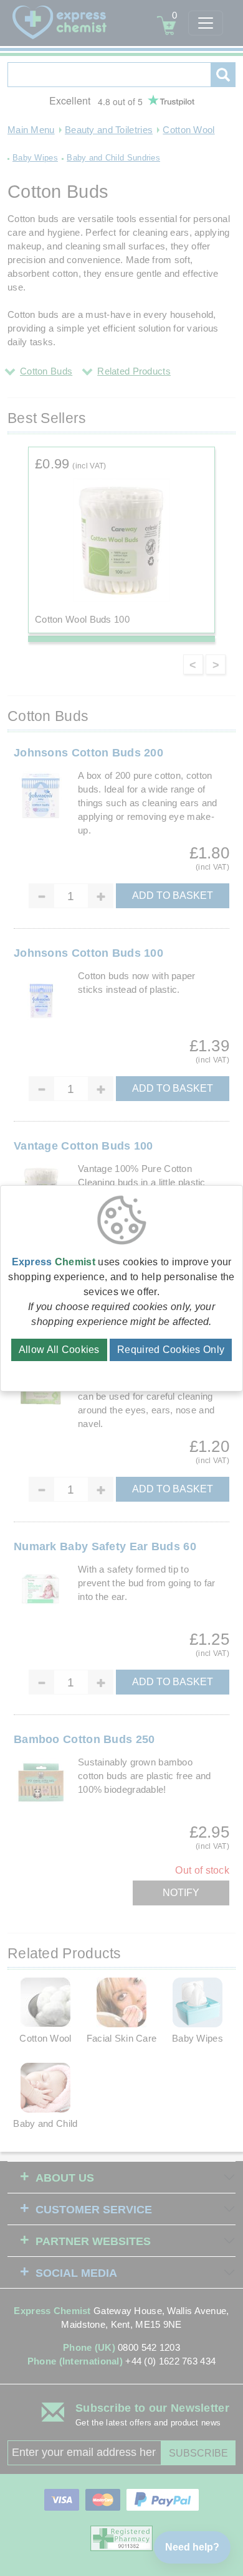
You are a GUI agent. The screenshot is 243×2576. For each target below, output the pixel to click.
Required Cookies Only (171, 1350)
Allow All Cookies (59, 1350)
